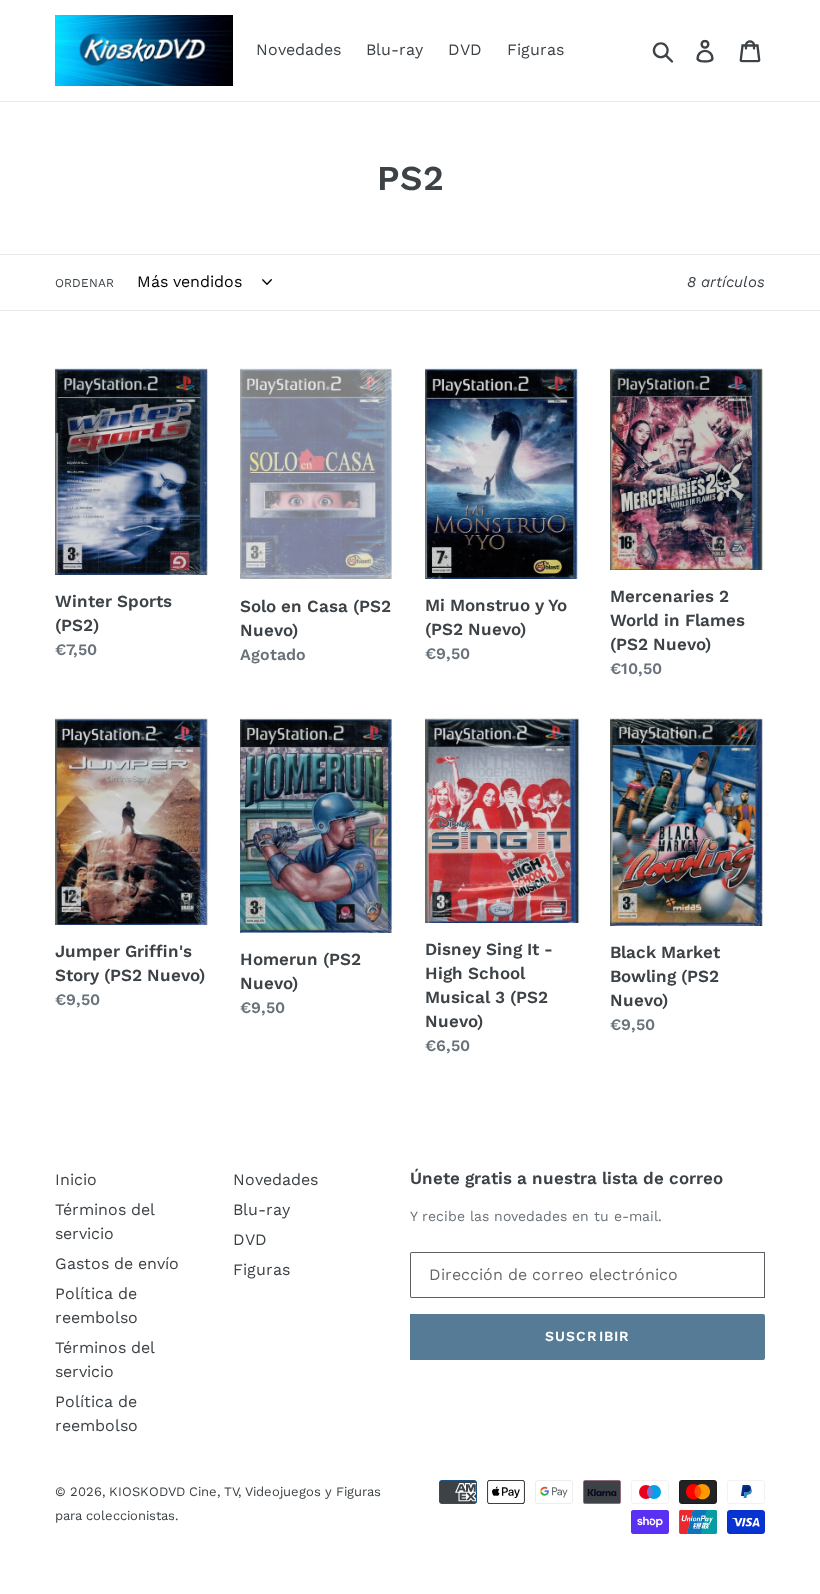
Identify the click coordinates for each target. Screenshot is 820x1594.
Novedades (298, 49)
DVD (465, 49)
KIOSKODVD (147, 1491)
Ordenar (84, 283)
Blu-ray (394, 49)
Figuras (535, 49)
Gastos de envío (117, 1263)
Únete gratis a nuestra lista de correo (566, 1178)
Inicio (76, 1179)
